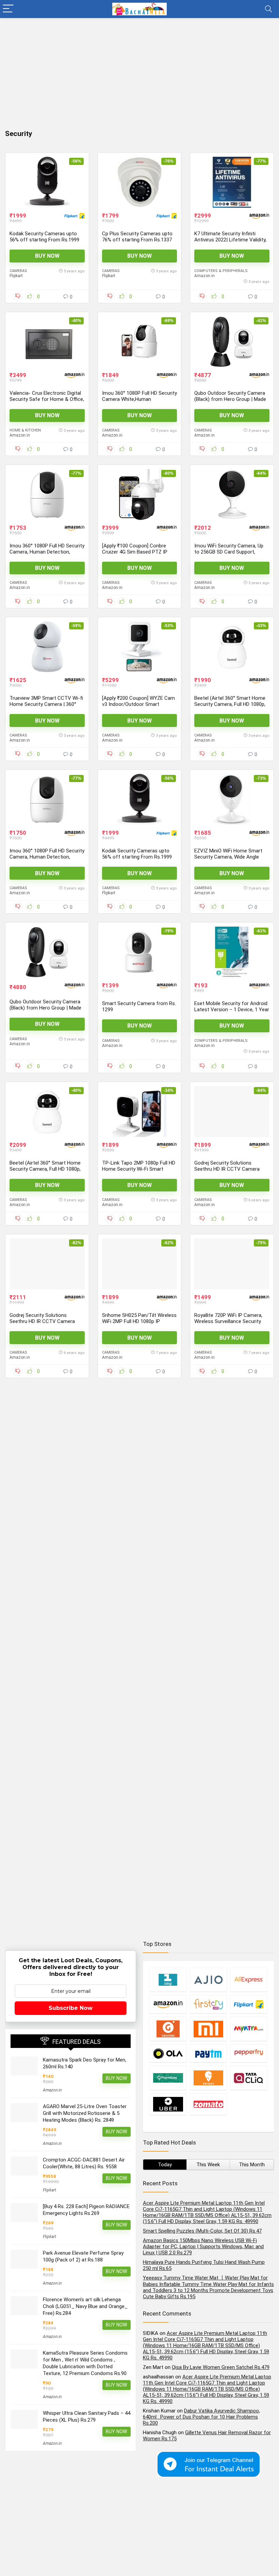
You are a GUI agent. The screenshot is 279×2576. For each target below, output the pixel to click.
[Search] (268, 9)
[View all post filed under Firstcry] (209, 2004)
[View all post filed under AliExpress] (249, 1979)
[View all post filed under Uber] (168, 2104)
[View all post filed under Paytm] (209, 2053)
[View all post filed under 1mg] (168, 1979)
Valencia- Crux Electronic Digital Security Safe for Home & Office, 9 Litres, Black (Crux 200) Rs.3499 (47, 399)
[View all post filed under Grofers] (168, 2029)
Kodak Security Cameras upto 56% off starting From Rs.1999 (44, 237)
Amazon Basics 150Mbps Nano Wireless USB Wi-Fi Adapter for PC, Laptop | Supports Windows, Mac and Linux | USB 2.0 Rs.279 (203, 2247)
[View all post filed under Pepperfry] (249, 2053)
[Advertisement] (139, 69)
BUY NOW (47, 256)
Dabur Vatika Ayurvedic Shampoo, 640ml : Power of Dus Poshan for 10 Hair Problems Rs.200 (201, 2417)
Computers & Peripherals (221, 271)
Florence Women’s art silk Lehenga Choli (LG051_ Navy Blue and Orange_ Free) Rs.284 (85, 2306)
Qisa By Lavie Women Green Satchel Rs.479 (221, 2367)
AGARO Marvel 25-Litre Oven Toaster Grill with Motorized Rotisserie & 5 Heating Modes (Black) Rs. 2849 (85, 2113)
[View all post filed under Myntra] (249, 2029)
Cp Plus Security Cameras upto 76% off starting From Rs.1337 (137, 237)
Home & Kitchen (25, 430)
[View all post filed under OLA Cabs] (168, 2053)
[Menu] (8, 9)
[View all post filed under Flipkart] (249, 2004)
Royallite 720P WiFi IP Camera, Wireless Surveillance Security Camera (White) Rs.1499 (228, 1321)
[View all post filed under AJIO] (209, 1979)
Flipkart (16, 276)
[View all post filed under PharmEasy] (168, 2078)
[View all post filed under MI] (209, 2029)
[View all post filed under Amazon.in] (168, 2004)
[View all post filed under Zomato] (209, 2104)
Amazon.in (204, 276)
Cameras (18, 271)
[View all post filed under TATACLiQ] (249, 2078)
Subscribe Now (71, 2008)
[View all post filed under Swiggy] (209, 2078)
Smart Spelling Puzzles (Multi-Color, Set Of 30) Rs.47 (202, 2231)
